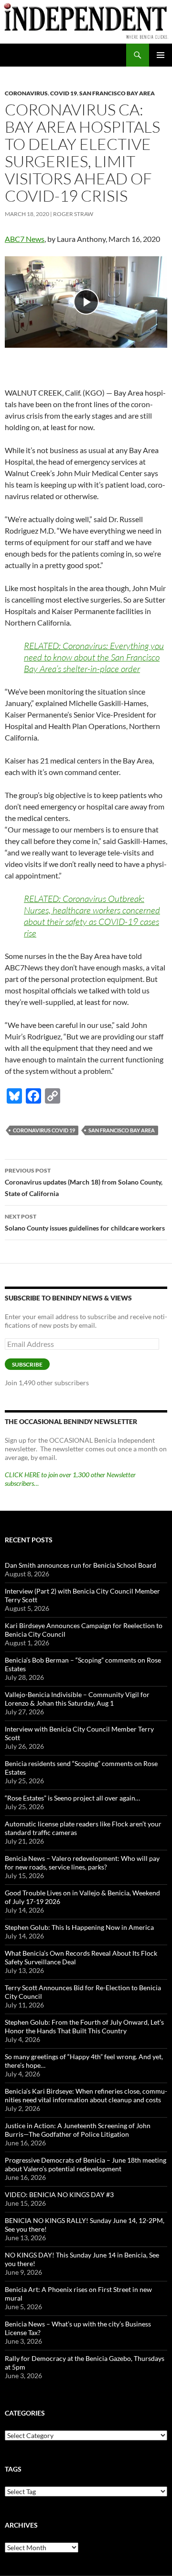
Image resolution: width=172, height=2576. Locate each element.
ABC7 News (25, 239)
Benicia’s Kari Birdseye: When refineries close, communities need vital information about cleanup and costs (86, 2095)
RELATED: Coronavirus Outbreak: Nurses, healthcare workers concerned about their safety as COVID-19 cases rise (92, 916)
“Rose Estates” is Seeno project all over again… (72, 1798)
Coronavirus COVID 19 (44, 1130)
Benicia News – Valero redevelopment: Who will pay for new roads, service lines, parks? (82, 1863)
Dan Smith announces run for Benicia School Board (81, 1565)
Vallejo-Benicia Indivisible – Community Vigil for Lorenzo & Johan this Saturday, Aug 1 (77, 1699)
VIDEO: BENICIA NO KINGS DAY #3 (59, 2194)
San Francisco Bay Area (117, 93)
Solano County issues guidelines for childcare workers (85, 1222)
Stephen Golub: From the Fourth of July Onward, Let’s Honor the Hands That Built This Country (84, 2026)
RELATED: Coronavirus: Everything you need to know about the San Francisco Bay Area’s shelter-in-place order (94, 657)
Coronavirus (26, 93)
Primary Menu (161, 55)
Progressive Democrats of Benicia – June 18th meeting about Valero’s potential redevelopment (86, 2164)
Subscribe (27, 1364)
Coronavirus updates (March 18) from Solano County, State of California (84, 1182)
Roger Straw (73, 214)
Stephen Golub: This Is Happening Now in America (79, 1927)
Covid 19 (64, 93)
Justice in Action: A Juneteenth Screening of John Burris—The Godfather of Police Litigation (78, 2130)
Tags (13, 2469)
